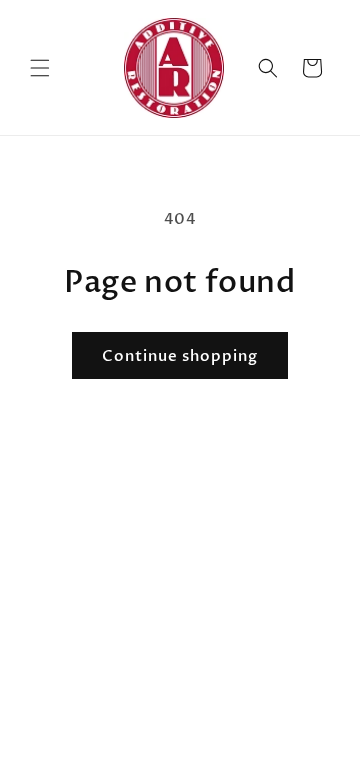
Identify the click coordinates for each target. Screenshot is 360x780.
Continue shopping (180, 356)
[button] (40, 68)
